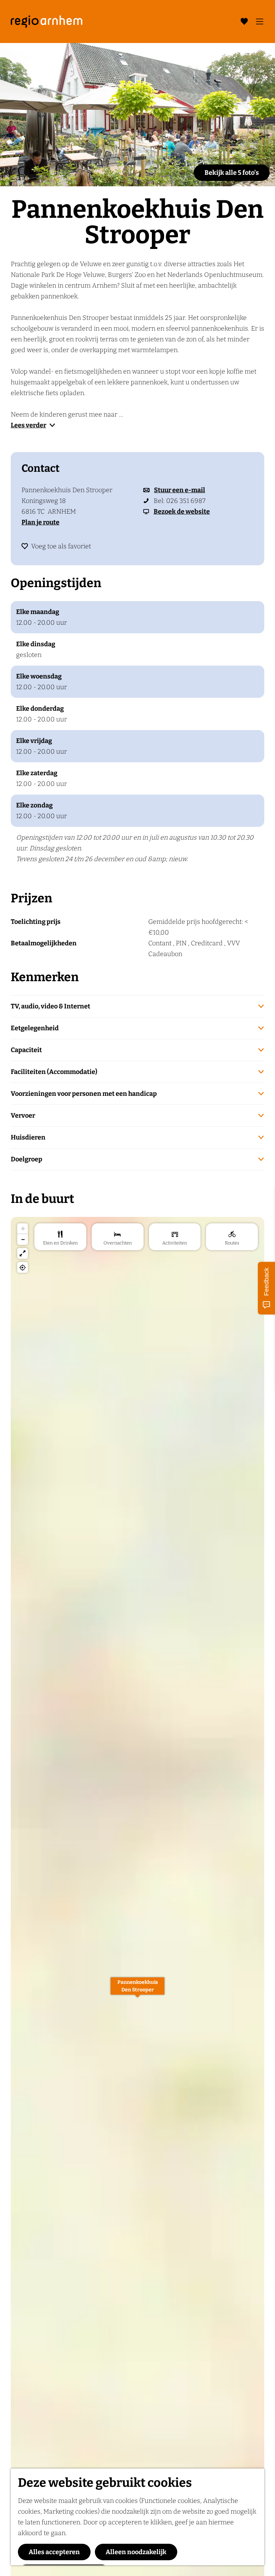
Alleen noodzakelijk (136, 2552)
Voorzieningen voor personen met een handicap (84, 1094)
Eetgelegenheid (35, 1028)
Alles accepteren (54, 2552)
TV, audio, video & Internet (50, 1006)
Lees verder (28, 425)
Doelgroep (26, 1159)
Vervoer (23, 1116)
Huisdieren (28, 1137)
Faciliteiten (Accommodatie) (54, 1072)
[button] (137, 1990)
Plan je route (40, 522)
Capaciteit (26, 1050)
